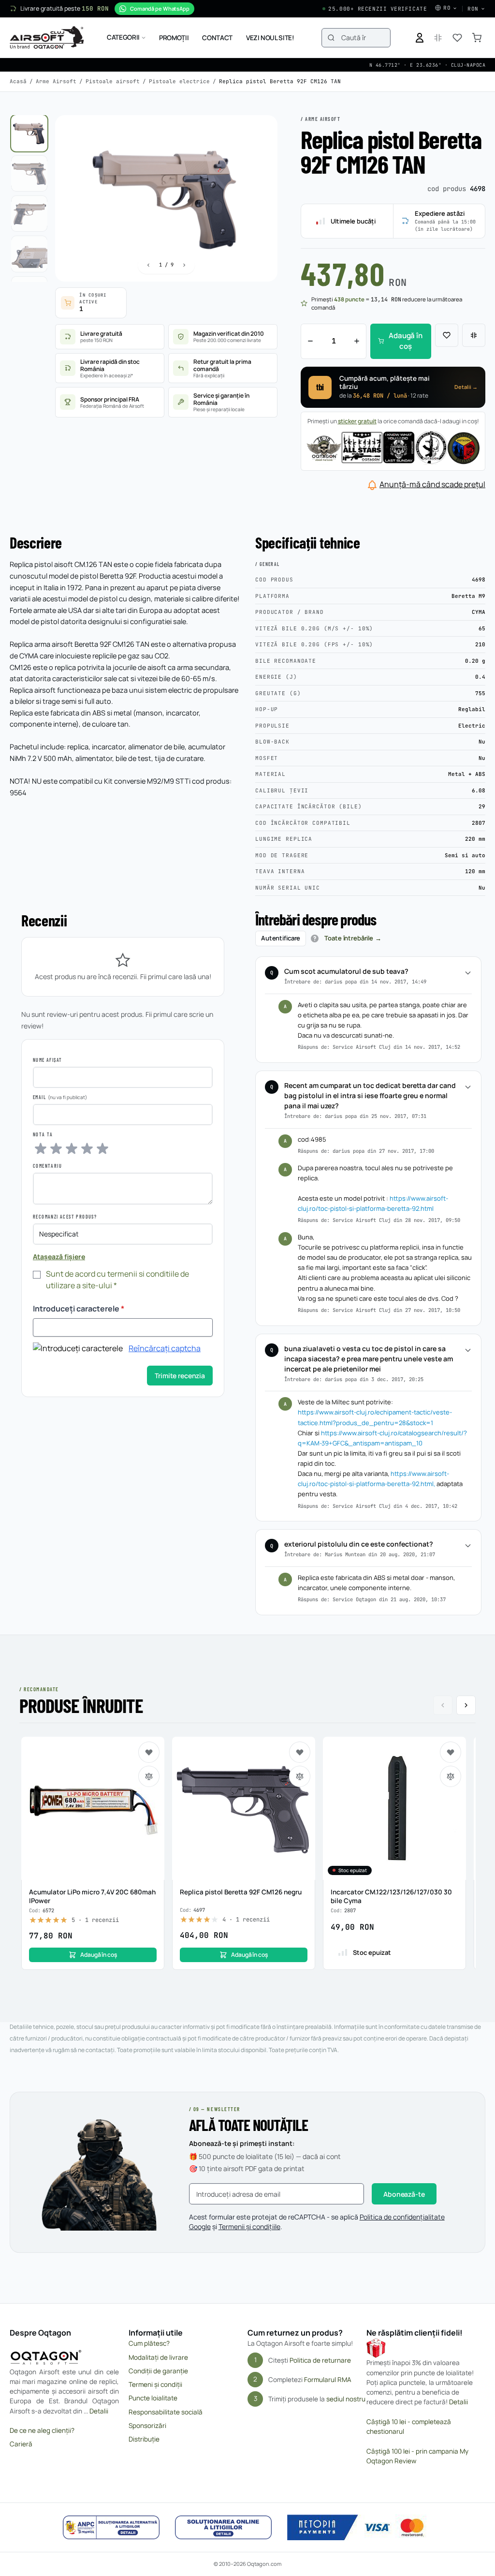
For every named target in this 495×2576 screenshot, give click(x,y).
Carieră (21, 2444)
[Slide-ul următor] (466, 1705)
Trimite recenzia (180, 1376)
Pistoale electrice (179, 81)
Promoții (174, 38)
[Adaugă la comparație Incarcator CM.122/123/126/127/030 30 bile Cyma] (451, 1776)
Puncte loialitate (153, 2398)
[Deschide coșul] (477, 38)
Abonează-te (404, 2194)
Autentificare (281, 938)
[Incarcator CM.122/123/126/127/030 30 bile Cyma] (394, 1808)
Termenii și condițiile (249, 2226)
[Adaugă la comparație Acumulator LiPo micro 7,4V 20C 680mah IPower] (149, 1776)
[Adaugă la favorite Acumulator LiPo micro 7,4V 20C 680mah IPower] (149, 1752)
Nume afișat (47, 1060)
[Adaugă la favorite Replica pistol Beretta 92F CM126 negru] (300, 1752)
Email (39, 1097)
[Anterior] (148, 265)
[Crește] (357, 341)
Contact (217, 38)
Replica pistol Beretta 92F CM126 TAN (280, 81)
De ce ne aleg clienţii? (42, 2430)
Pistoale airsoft (113, 81)
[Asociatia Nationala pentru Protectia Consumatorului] (111, 2528)
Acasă (18, 81)
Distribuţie (144, 2439)
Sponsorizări (147, 2426)
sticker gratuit (357, 421)
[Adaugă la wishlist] (447, 335)
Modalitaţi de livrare (158, 2357)
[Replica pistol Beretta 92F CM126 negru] (244, 1808)
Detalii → (466, 387)
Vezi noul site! (270, 38)
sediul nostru (346, 2398)
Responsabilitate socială (166, 2412)
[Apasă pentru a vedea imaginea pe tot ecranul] (166, 199)
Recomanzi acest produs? (65, 1217)
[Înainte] (184, 265)
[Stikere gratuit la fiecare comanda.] (393, 447)
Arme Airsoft (56, 81)
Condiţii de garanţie (158, 2371)
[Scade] (310, 341)
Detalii (99, 2411)
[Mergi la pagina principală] (47, 38)
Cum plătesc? (149, 2343)
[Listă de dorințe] (457, 38)
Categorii (123, 37)
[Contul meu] (420, 38)
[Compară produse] (438, 38)
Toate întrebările (349, 938)
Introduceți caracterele (79, 1309)
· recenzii (95, 1920)
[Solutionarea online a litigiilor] (223, 2528)
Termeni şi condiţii (155, 2384)
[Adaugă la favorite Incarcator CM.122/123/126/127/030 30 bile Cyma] (451, 1752)
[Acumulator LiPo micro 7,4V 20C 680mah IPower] (93, 1808)
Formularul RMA (328, 2379)
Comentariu (47, 1166)
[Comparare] (474, 335)
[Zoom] (261, 132)
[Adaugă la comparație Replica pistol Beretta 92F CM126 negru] (300, 1776)
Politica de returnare (320, 2360)
